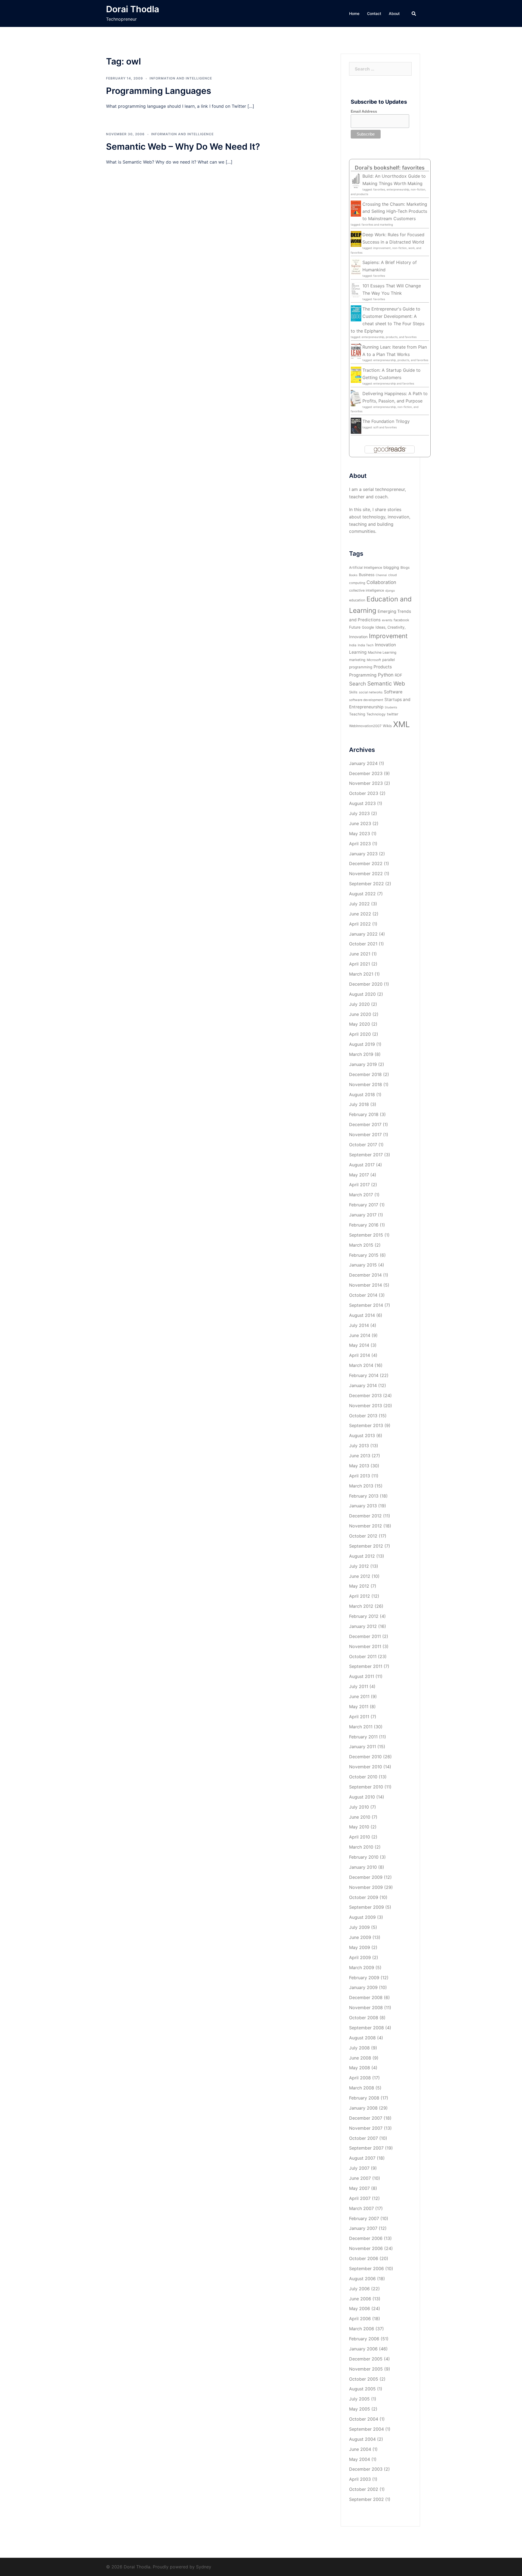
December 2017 (365, 1124)
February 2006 (364, 2339)
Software (393, 692)
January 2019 (363, 1064)
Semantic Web (386, 683)
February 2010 (364, 1857)
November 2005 (366, 2369)
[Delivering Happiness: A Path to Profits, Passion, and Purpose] (356, 398)
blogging (391, 567)
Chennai (381, 575)
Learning (358, 652)
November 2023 (366, 783)
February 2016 (364, 1225)
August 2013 (362, 1435)
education (357, 600)
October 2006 (364, 2258)
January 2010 (363, 1867)
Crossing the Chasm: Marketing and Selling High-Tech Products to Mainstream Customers (395, 211)
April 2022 (360, 924)
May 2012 (359, 1586)
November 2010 (366, 1767)
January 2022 (363, 934)
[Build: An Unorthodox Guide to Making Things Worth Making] (356, 181)
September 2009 (366, 1907)
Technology (376, 714)
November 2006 (366, 2248)
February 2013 (364, 1496)
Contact (374, 13)
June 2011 (359, 1696)
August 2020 (362, 994)
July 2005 (359, 2399)
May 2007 (359, 2188)
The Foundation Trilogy (386, 421)
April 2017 (359, 1185)
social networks (371, 692)
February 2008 (364, 2098)
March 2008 (362, 2088)
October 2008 (364, 2018)
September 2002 (366, 2499)
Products (383, 667)
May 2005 (360, 2409)
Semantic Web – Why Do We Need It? (183, 147)
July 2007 (359, 2168)
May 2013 (359, 1466)
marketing (357, 660)
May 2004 (360, 2459)
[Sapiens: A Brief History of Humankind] (356, 267)
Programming (363, 675)
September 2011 (366, 1666)
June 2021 (360, 954)
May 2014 (359, 1345)
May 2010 (359, 1827)
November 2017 (365, 1135)
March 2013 (361, 1486)
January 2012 (363, 1626)
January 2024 (363, 763)
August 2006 (362, 2279)
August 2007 (362, 2158)
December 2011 (365, 1636)
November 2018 (366, 1084)
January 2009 (363, 1987)
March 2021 (361, 974)
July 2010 (359, 1807)
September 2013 (366, 1425)
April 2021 (360, 964)
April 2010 (360, 1837)
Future (355, 627)
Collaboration (381, 582)
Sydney (204, 2567)
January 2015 (363, 1265)
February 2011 (363, 1737)
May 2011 (359, 1707)
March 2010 (361, 1847)
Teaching (357, 714)
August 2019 (362, 1044)
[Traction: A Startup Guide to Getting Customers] (356, 374)
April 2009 (360, 1957)
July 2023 (359, 813)
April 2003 (360, 2479)
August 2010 (362, 1797)
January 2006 (363, 2349)
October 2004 (364, 2419)
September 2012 (366, 1546)
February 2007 (364, 2218)
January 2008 (363, 2108)
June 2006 (360, 2299)
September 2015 (366, 1235)
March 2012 (361, 1606)
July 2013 (359, 1446)
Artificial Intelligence (366, 568)
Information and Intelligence (181, 78)
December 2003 (366, 2469)
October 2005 (364, 2379)
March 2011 (361, 1727)
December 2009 (366, 1877)
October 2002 (364, 2489)
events (387, 620)
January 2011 (363, 1747)
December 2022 (366, 863)
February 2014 (364, 1375)
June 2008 (360, 2058)
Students (391, 707)
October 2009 (364, 1897)
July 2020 (359, 1004)
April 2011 (359, 1717)
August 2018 (362, 1095)
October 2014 (363, 1295)
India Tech (366, 645)
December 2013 (365, 1395)
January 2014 (363, 1385)
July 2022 (359, 904)
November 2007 (366, 2128)
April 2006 (360, 2319)
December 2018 (365, 1074)
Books (353, 575)
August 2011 (362, 1676)
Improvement (388, 636)
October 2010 (363, 1777)
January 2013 (363, 1506)
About (394, 13)
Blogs (405, 568)
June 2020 (360, 1014)
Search (358, 684)
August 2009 (362, 1917)
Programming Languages (159, 91)
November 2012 (366, 1526)
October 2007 (363, 2138)
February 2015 (364, 1255)
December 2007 (366, 2118)
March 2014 (361, 1365)
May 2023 (360, 834)
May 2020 (360, 1024)
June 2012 (360, 1576)
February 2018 (364, 1114)
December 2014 (365, 1275)
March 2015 (361, 1245)
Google (368, 627)
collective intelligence (366, 590)
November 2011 (365, 1646)
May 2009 (360, 1947)
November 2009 (366, 1887)
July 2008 (359, 2048)
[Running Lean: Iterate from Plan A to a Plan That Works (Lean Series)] (356, 351)
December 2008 (366, 1997)
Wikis (387, 726)
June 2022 (360, 914)
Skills (353, 692)
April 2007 (360, 2198)
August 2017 (362, 1165)
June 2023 (360, 823)
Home (354, 13)
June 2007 (360, 2178)
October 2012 (363, 1536)
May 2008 (360, 2068)
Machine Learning (382, 652)
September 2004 (366, 2429)
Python (386, 675)
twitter (393, 714)
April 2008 (360, 2078)
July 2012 (359, 1566)
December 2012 (365, 1516)
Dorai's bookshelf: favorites (390, 168)
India (353, 645)
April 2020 (360, 1034)
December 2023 (366, 773)
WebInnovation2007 (365, 726)
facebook (401, 620)
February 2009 (364, 1978)
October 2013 (363, 1416)
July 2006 (359, 2289)
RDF (398, 675)
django (390, 591)
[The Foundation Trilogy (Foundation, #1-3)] (356, 425)
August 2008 (362, 2038)
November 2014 (366, 1285)
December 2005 (366, 2359)
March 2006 (362, 2329)
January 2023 (363, 854)
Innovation (385, 645)
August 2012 (362, 1556)
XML (402, 724)
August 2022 (362, 894)
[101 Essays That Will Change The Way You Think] (356, 290)
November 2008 (366, 2008)
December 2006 (366, 2238)
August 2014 (362, 1315)
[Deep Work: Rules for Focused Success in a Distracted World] (356, 239)
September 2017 (366, 1155)
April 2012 (360, 1596)
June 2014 (360, 1335)
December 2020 (366, 984)
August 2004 (362, 2439)
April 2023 (360, 844)
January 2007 (363, 2228)
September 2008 (366, 2028)
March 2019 (361, 1054)
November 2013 (366, 1406)
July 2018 (359, 1104)
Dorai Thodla (133, 9)
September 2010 (366, 1787)
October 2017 (363, 1145)
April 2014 (360, 1355)
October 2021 (363, 944)
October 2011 (363, 1656)
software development (366, 700)
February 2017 (364, 1205)
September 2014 (366, 1305)
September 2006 (366, 2268)
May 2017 (359, 1175)
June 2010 (360, 1817)
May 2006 (360, 2308)
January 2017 (363, 1215)
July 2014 (359, 1325)
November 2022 (366, 874)
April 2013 (360, 1476)
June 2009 (360, 1937)
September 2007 (366, 2148)
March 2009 (362, 1968)
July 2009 (359, 1927)
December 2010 (365, 1757)
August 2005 (362, 2389)
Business (367, 575)
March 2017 (361, 1195)
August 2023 (362, 803)
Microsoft (374, 660)
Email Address (364, 111)
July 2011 (359, 1686)
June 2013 (360, 1456)
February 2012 (364, 1616)
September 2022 (366, 884)
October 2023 (364, 793)
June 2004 (360, 2449)
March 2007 (361, 2208)
